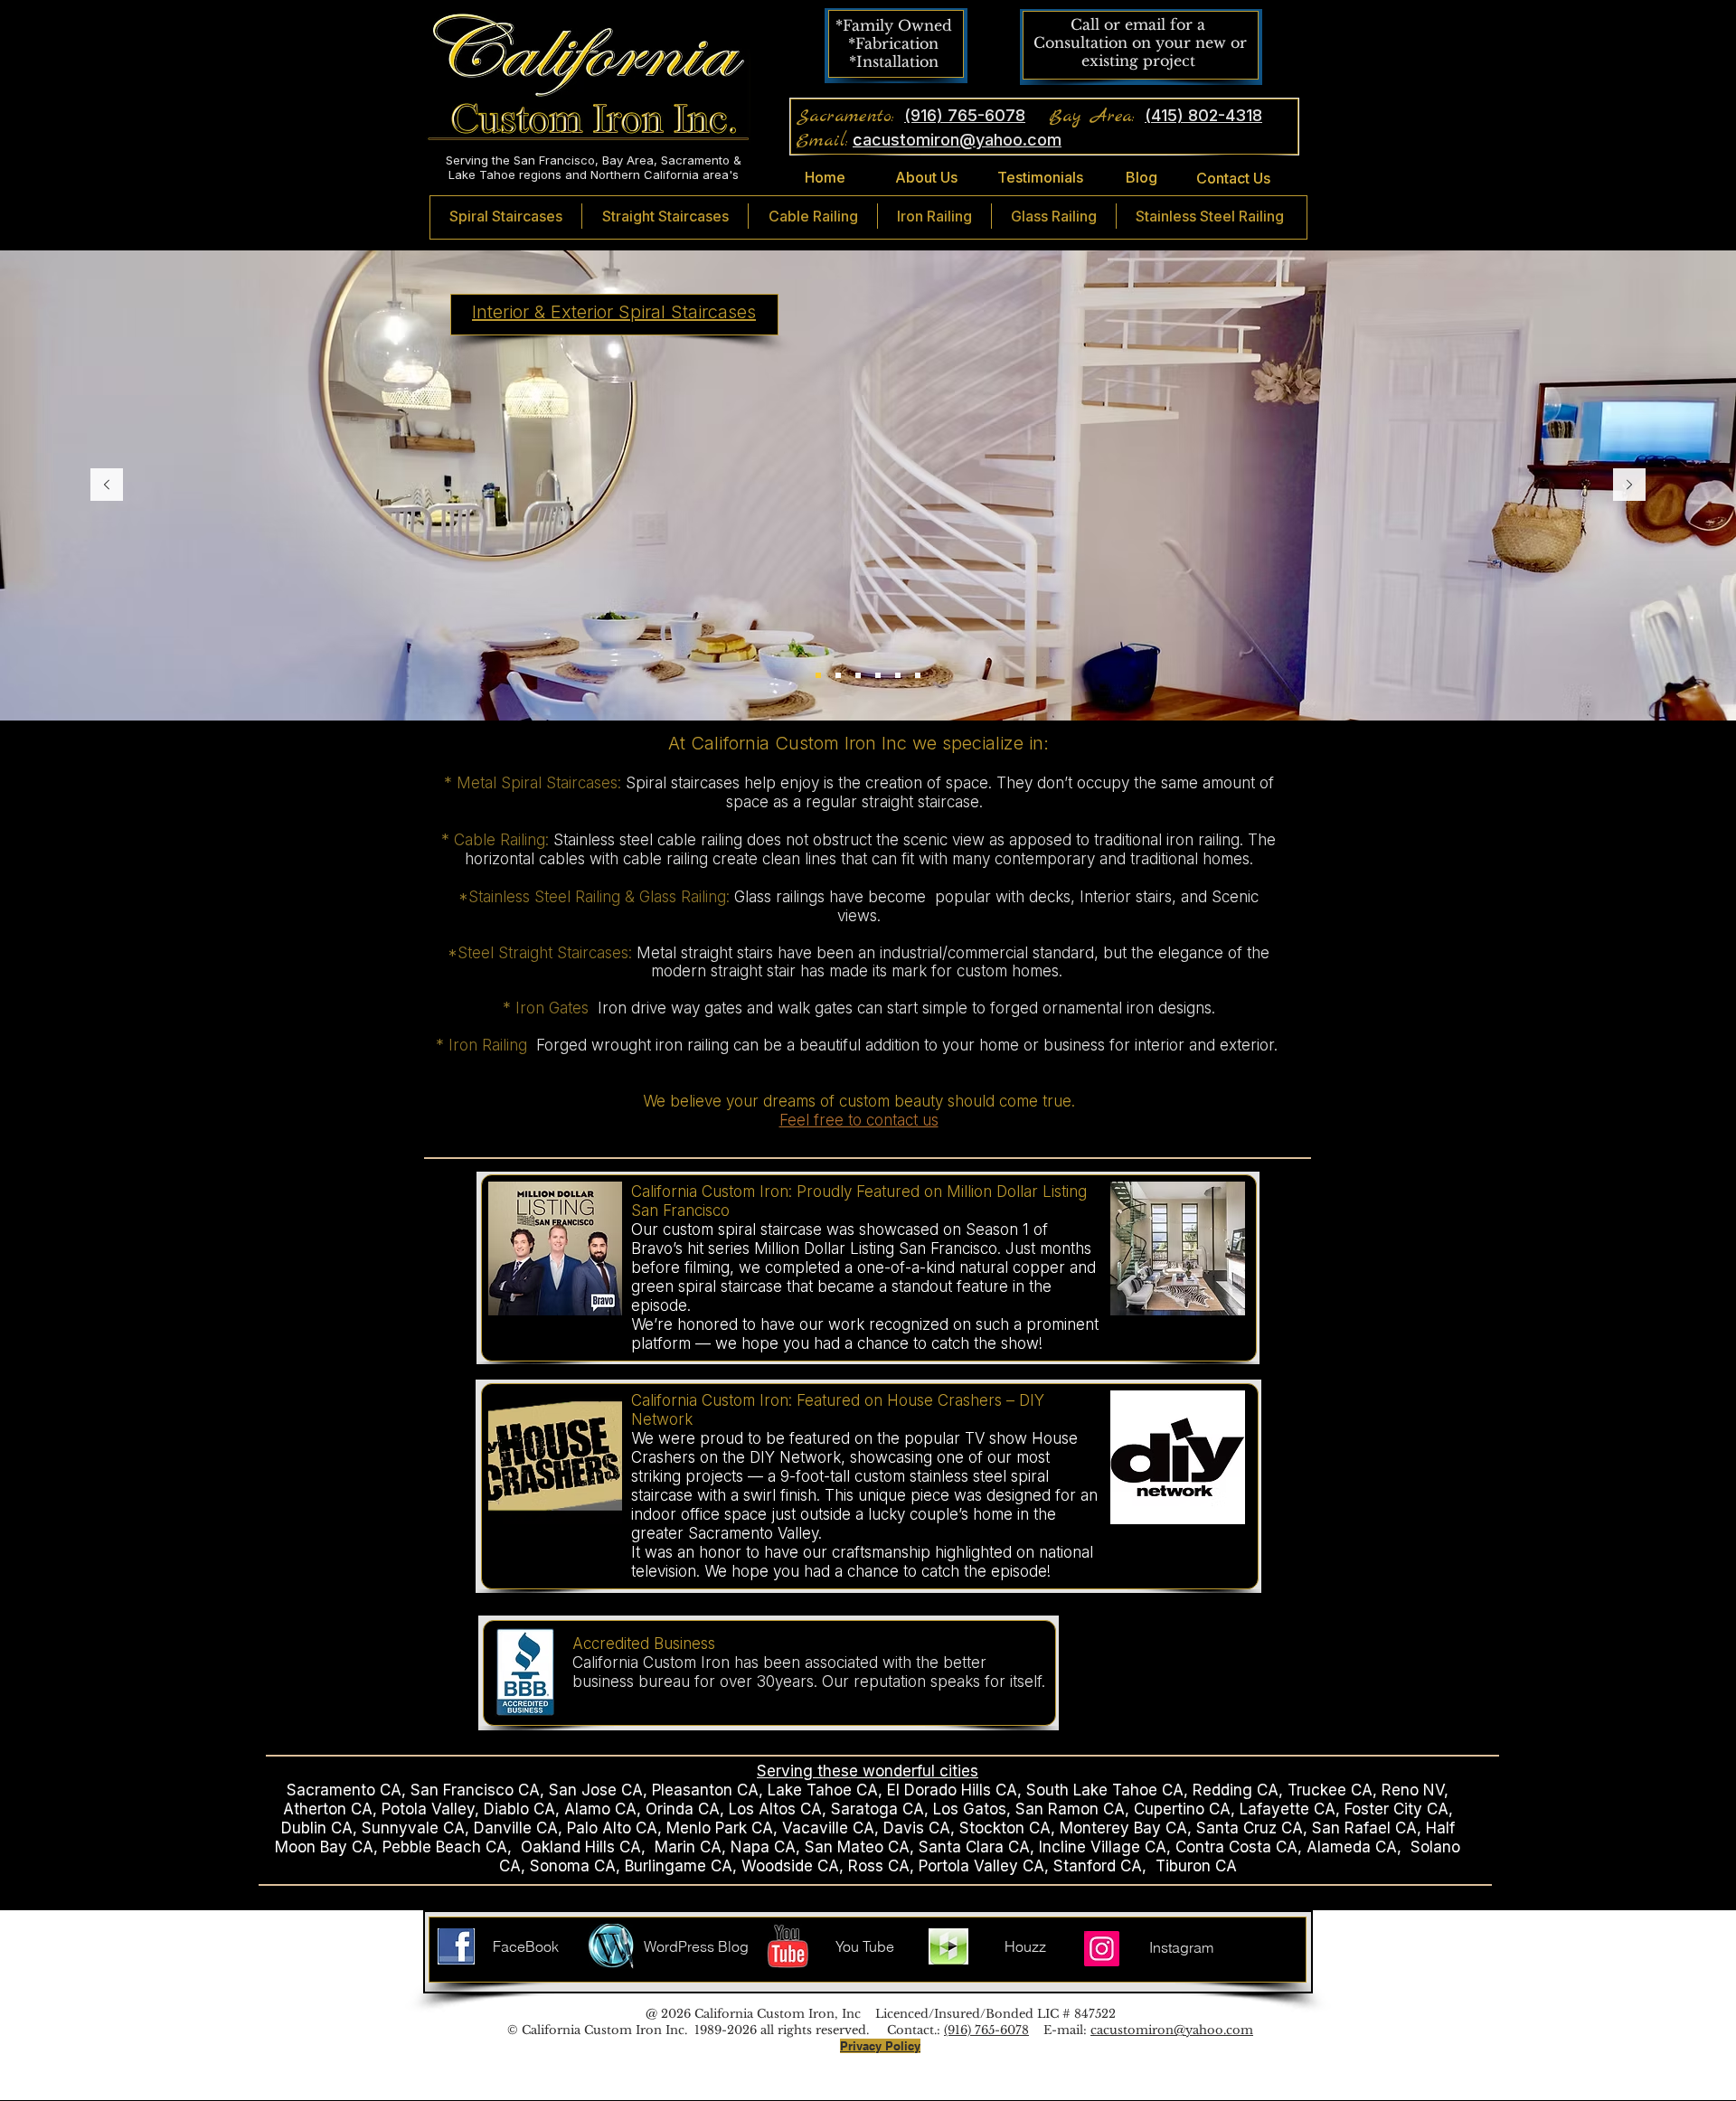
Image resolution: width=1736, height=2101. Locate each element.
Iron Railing (492, 1045)
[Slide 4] (898, 675)
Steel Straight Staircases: (547, 953)
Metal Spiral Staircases (537, 783)
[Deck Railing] (918, 675)
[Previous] (107, 486)
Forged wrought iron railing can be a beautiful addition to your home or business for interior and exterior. (909, 1045)
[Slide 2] (858, 675)
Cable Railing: (504, 840)
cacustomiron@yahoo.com (1172, 2030)
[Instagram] (1102, 1949)
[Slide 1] (818, 675)
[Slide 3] (838, 675)
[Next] (1629, 486)
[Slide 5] (878, 675)
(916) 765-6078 (986, 2030)
